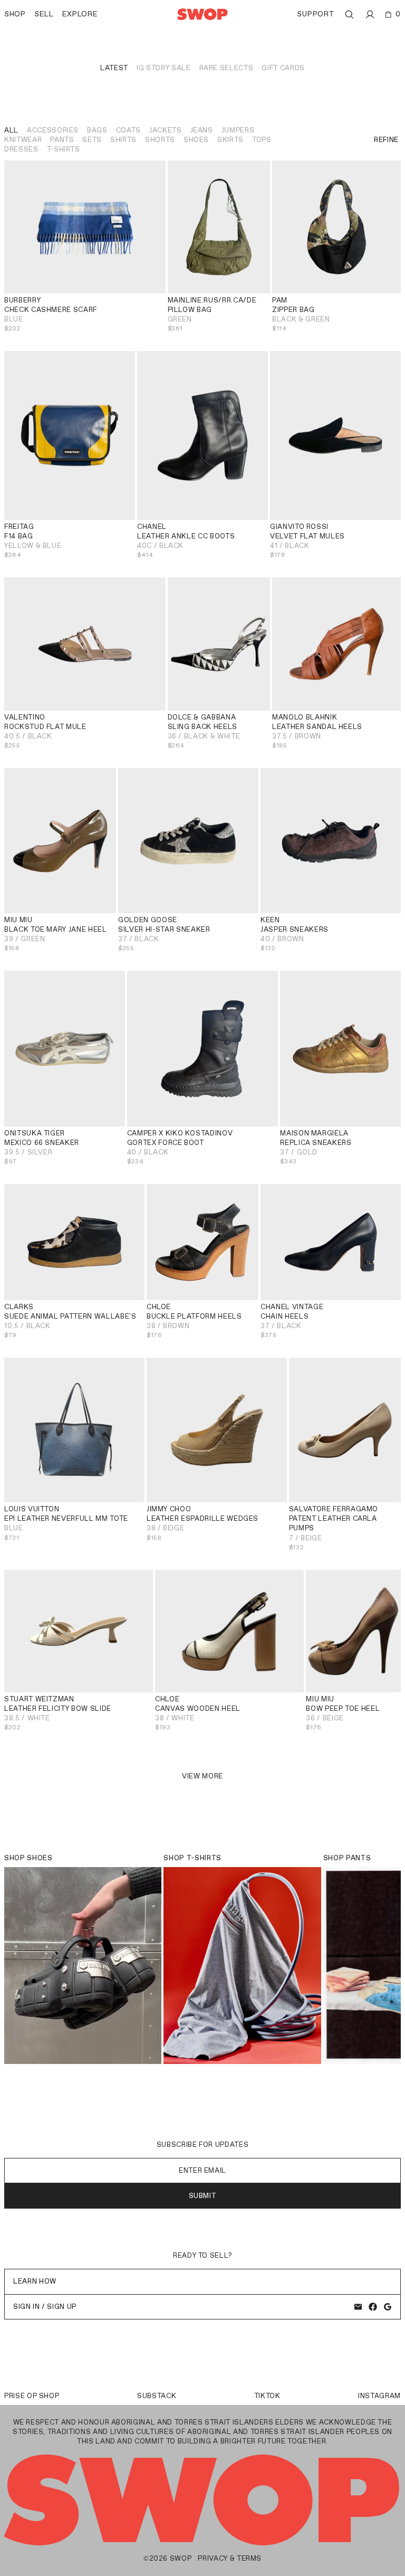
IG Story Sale (163, 68)
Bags (97, 130)
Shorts (160, 140)
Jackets (166, 130)
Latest (114, 68)
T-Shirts (64, 149)
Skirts (230, 140)
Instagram (379, 2396)
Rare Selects (226, 68)
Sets (92, 140)
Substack (157, 2396)
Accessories (53, 130)
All (11, 130)
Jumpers (238, 130)
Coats (128, 130)
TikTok (267, 2396)
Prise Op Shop (32, 2396)
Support (315, 14)
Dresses (21, 149)
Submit (203, 2196)
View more (202, 1776)
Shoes (196, 140)
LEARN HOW (35, 2281)
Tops (262, 140)
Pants (62, 140)
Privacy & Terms (230, 2558)
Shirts (123, 140)
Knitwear (23, 140)
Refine (386, 140)
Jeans (202, 130)
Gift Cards (283, 68)
